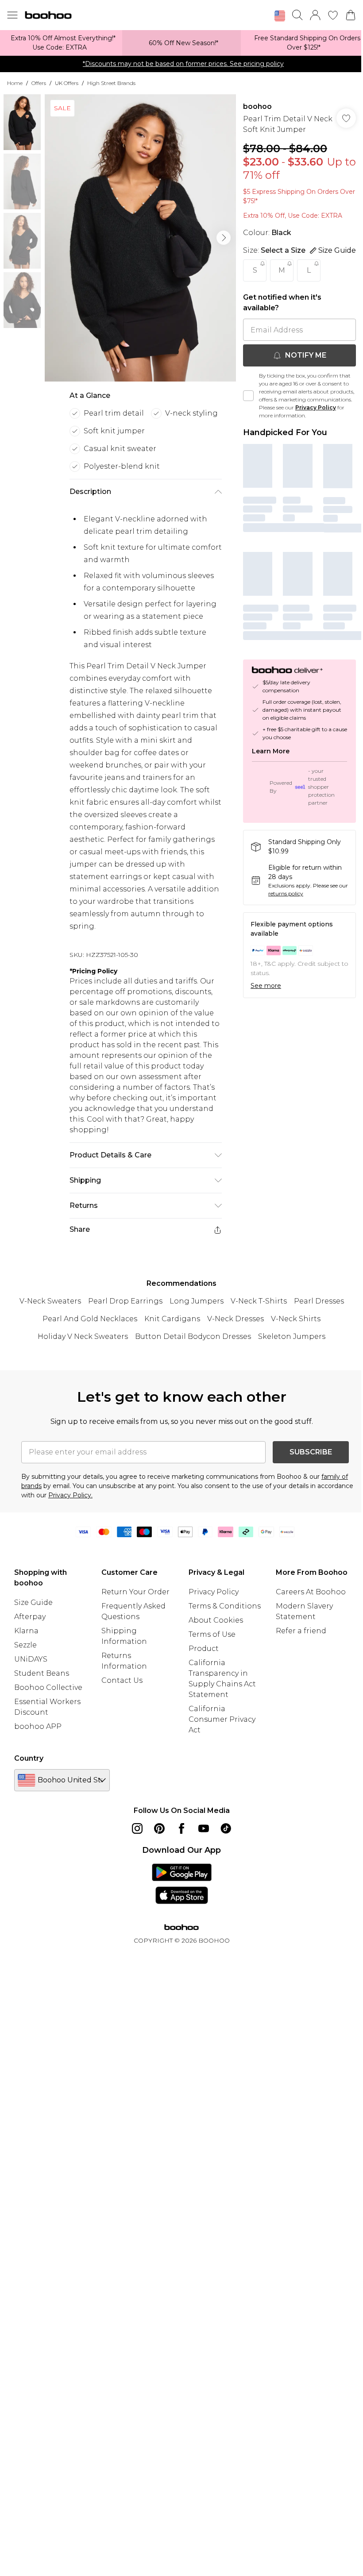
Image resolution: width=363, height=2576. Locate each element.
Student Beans (42, 1673)
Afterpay (30, 1617)
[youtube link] (204, 1828)
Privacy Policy (316, 407)
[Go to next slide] (224, 238)
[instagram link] (137, 1828)
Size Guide (33, 1602)
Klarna (26, 1631)
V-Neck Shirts (296, 1319)
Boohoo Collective (48, 1687)
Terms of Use (212, 1634)
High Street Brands (111, 83)
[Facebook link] (181, 1828)
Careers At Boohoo (311, 1592)
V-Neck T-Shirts (259, 1301)
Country (29, 1758)
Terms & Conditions (225, 1606)
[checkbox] (248, 396)
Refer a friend (301, 1631)
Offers (39, 83)
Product (204, 1649)
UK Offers (67, 83)
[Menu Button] (12, 15)
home (15, 83)
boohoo (257, 106)
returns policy (286, 893)
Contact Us (122, 1680)
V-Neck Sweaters (50, 1301)
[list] (140, 238)
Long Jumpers (197, 1301)
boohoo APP (38, 1726)
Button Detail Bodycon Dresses (193, 1336)
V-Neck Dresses (236, 1319)
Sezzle (25, 1645)
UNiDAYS (31, 1659)
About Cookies (216, 1620)
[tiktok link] (226, 1828)
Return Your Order (135, 1592)
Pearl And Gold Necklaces (90, 1319)
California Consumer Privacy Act (222, 1719)
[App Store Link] (182, 1884)
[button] (280, 16)
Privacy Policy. (70, 1495)
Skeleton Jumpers (292, 1336)
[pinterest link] (159, 1828)
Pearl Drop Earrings (125, 1301)
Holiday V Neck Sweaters (83, 1336)
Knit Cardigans (172, 1319)
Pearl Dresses (319, 1301)
